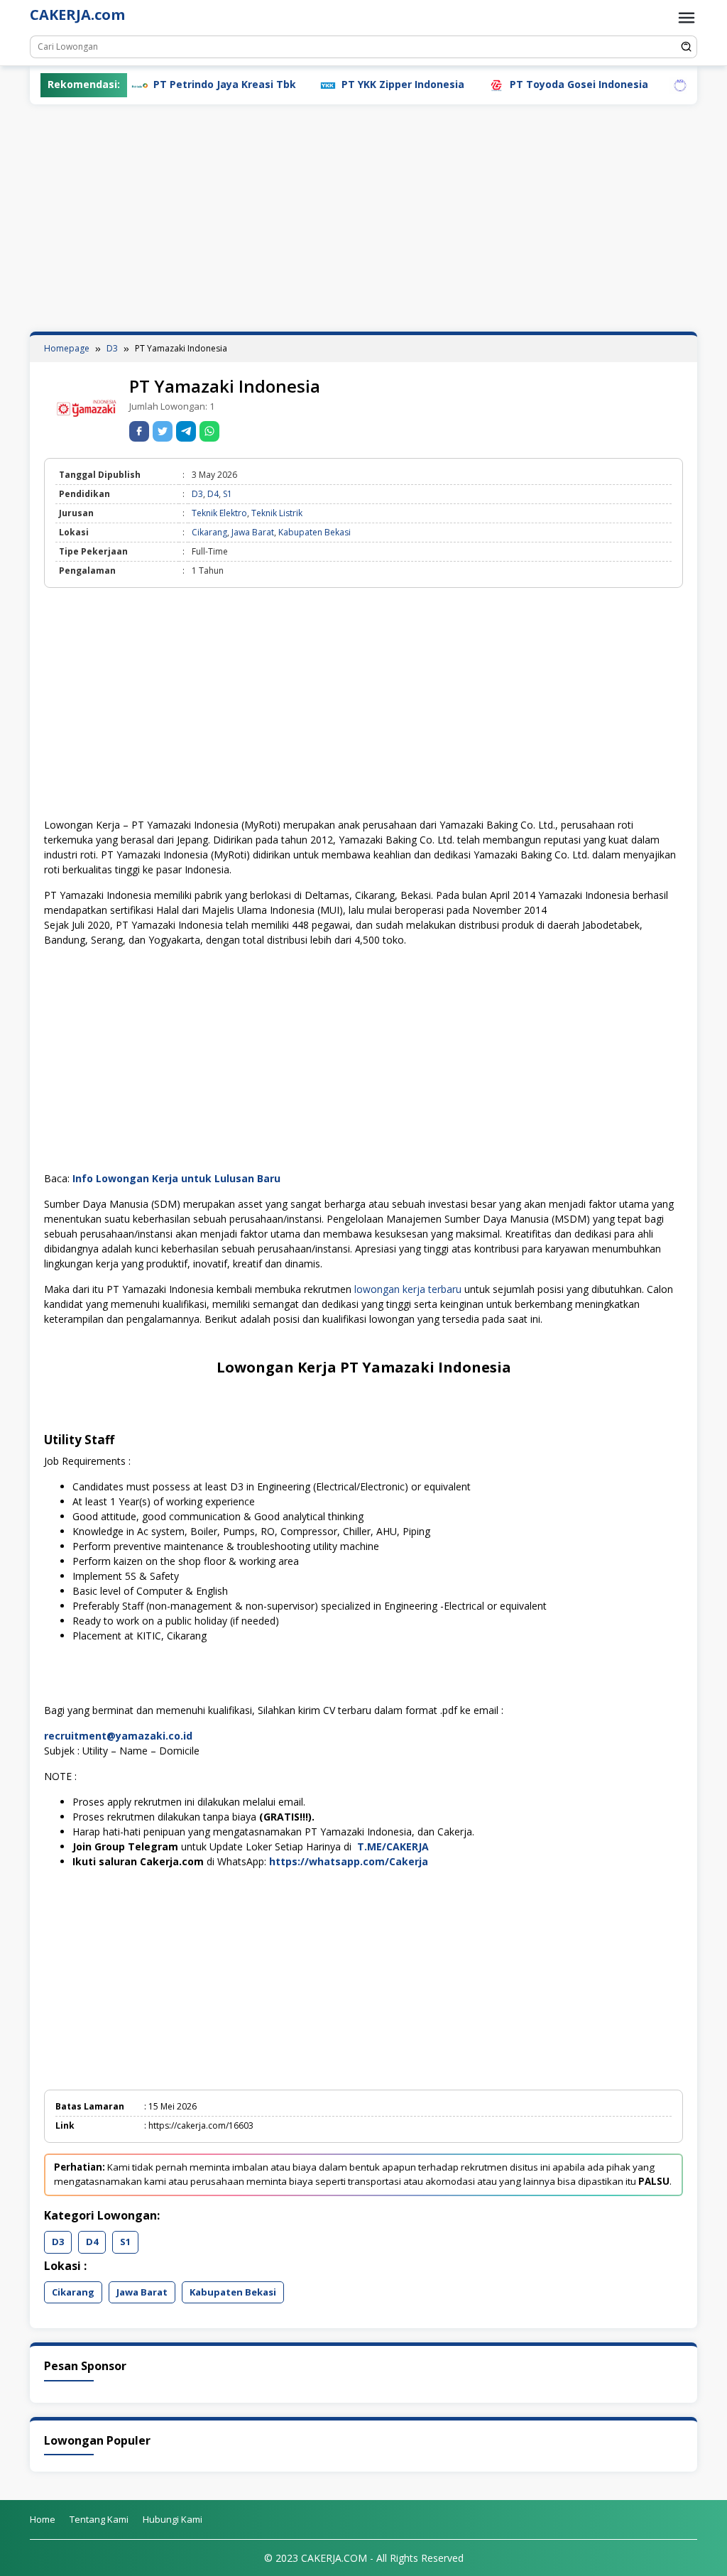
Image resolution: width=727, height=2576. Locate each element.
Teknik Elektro (219, 513)
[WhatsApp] (209, 431)
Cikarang (209, 532)
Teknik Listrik (277, 513)
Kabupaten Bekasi (315, 532)
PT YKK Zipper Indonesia (355, 84)
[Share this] (139, 431)
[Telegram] (186, 431)
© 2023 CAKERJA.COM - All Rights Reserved (364, 2558)
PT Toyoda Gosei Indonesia (531, 84)
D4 (213, 494)
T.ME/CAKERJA (393, 1846)
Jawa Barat (253, 532)
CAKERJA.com (77, 15)
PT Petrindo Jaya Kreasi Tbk (176, 84)
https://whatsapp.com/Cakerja (349, 1861)
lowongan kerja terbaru (408, 1289)
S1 (228, 494)
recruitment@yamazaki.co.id (118, 1736)
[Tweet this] (163, 431)
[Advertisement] (363, 218)
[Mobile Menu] (687, 18)
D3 (197, 494)
